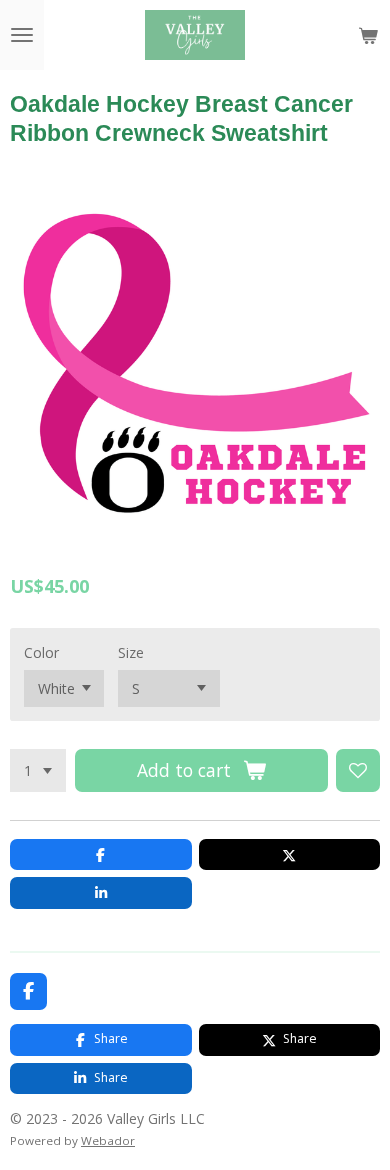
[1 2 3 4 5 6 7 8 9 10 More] (38, 771)
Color (41, 652)
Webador (108, 1140)
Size (131, 652)
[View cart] (368, 35)
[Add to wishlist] (358, 771)
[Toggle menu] (22, 35)
